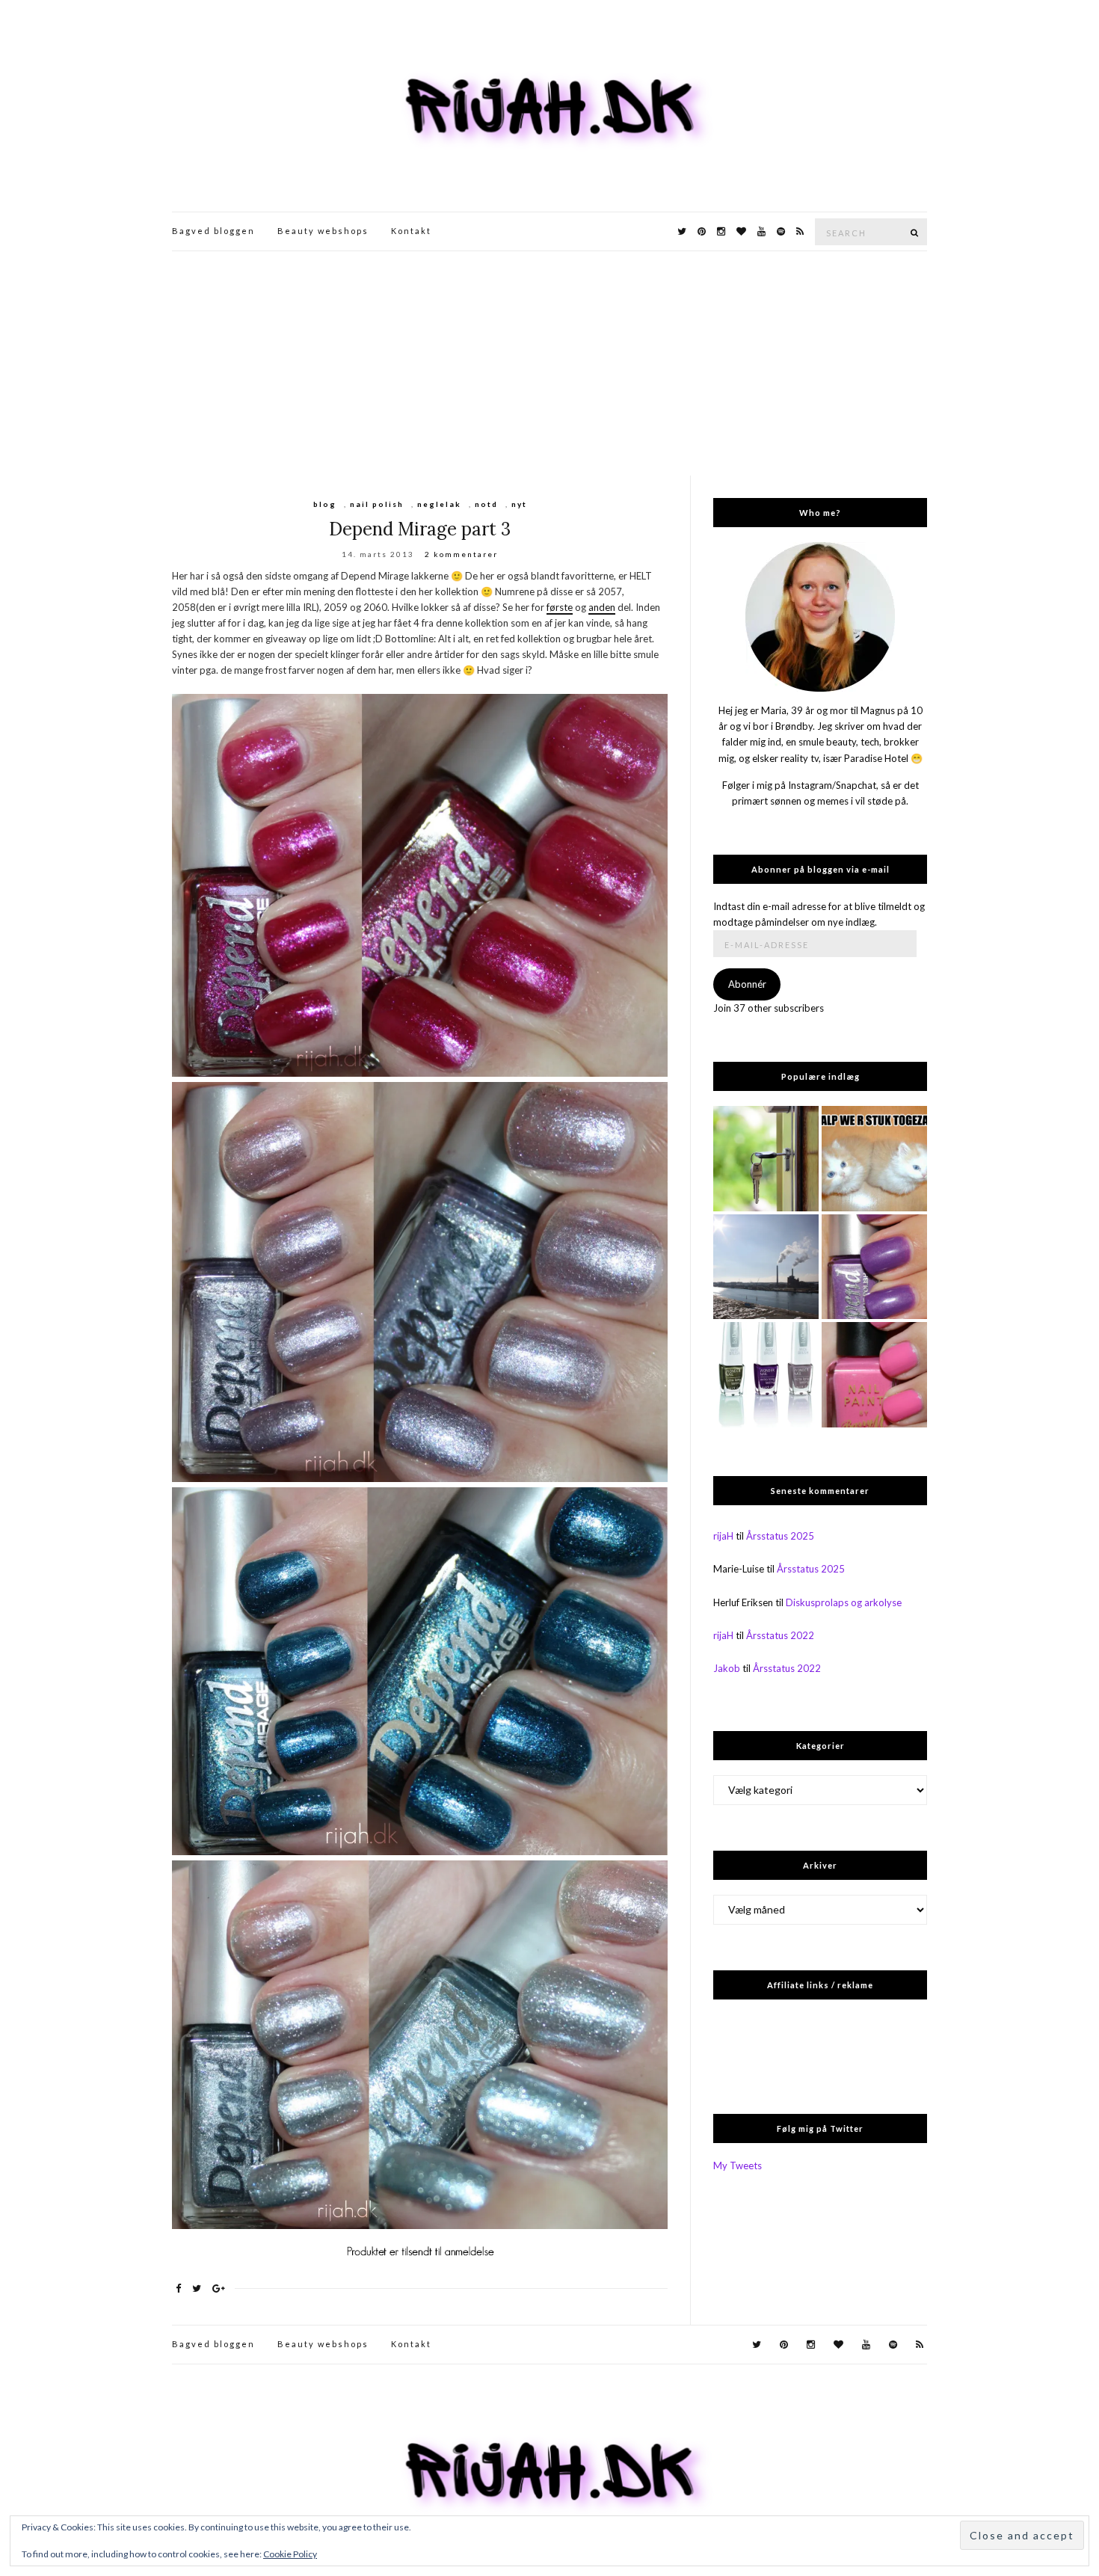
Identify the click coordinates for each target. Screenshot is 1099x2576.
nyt (519, 504)
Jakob (727, 1668)
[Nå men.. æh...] (766, 1159)
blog (325, 504)
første (560, 607)
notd (486, 504)
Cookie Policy (290, 2554)
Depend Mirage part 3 (420, 529)
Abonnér (747, 984)
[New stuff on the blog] (874, 1159)
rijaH (723, 1536)
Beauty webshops (323, 231)
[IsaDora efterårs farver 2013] (766, 1375)
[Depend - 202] (874, 1267)
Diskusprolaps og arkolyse (844, 1602)
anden (602, 607)
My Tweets (738, 2165)
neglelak (439, 504)
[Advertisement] (549, 363)
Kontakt (411, 231)
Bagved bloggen (213, 231)
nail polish (377, 504)
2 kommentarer (461, 554)
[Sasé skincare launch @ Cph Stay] (766, 1267)
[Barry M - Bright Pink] (874, 1375)
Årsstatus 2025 (780, 1536)
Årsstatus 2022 (780, 1635)
